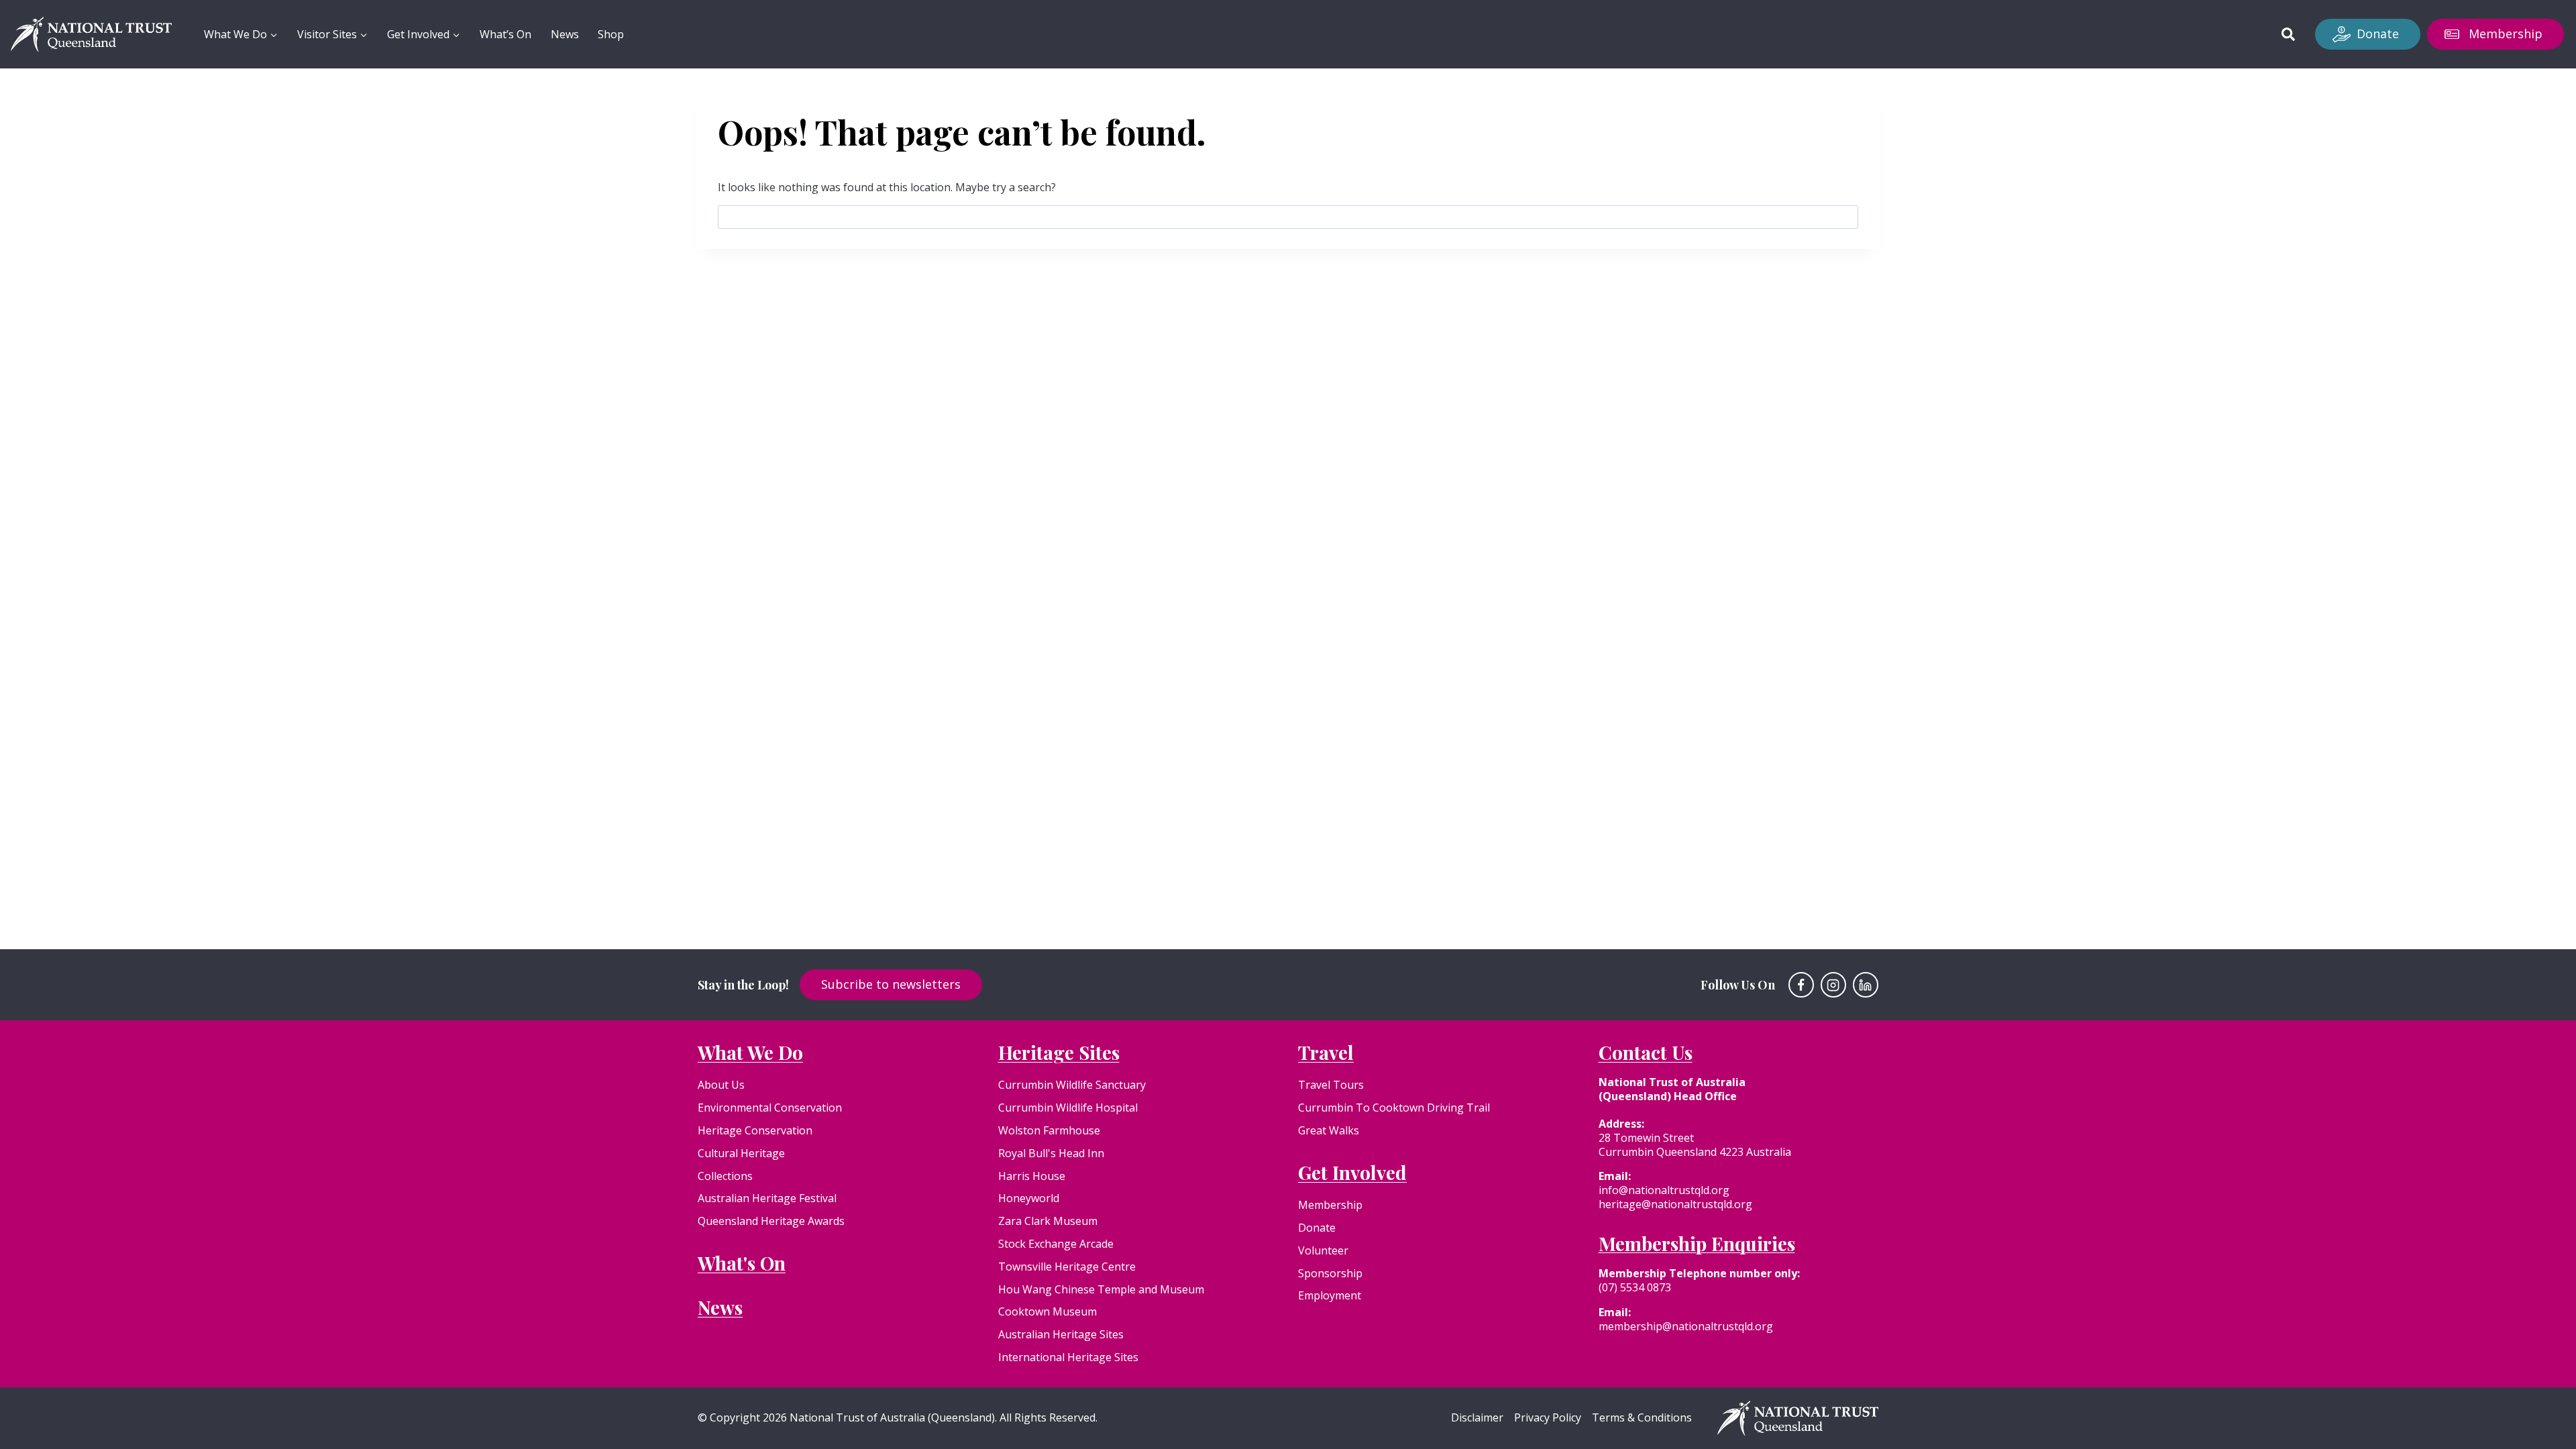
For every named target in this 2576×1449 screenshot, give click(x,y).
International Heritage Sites (1068, 1357)
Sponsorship (1330, 1273)
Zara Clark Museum (1048, 1221)
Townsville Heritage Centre (1067, 1267)
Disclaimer (1477, 1418)
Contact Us (1646, 1052)
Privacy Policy (1548, 1418)
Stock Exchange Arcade (1056, 1244)
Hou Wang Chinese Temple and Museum (1101, 1289)
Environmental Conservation (770, 1108)
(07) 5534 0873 (1635, 1287)
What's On (742, 1263)
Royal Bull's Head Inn (1051, 1153)
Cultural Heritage (741, 1153)
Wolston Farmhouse (1049, 1130)
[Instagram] (1833, 985)
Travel (1326, 1052)
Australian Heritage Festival (767, 1198)
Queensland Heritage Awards (771, 1221)
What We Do (750, 1052)
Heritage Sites (1059, 1052)
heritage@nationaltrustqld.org (1675, 1204)
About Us (721, 1085)
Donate (2378, 34)
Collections (725, 1176)
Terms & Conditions (1642, 1418)
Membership (2506, 34)
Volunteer (1323, 1250)
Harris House (1032, 1176)
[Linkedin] (1866, 985)
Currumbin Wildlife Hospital (1068, 1108)
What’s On (505, 34)
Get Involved (1352, 1172)
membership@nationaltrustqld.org (1686, 1326)
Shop (611, 34)
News (565, 34)
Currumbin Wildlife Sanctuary (1072, 1085)
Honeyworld (1029, 1198)
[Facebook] (1801, 985)
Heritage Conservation (755, 1130)
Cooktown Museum (1048, 1311)
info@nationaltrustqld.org (1664, 1190)
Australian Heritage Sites (1061, 1334)
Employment (1330, 1295)
